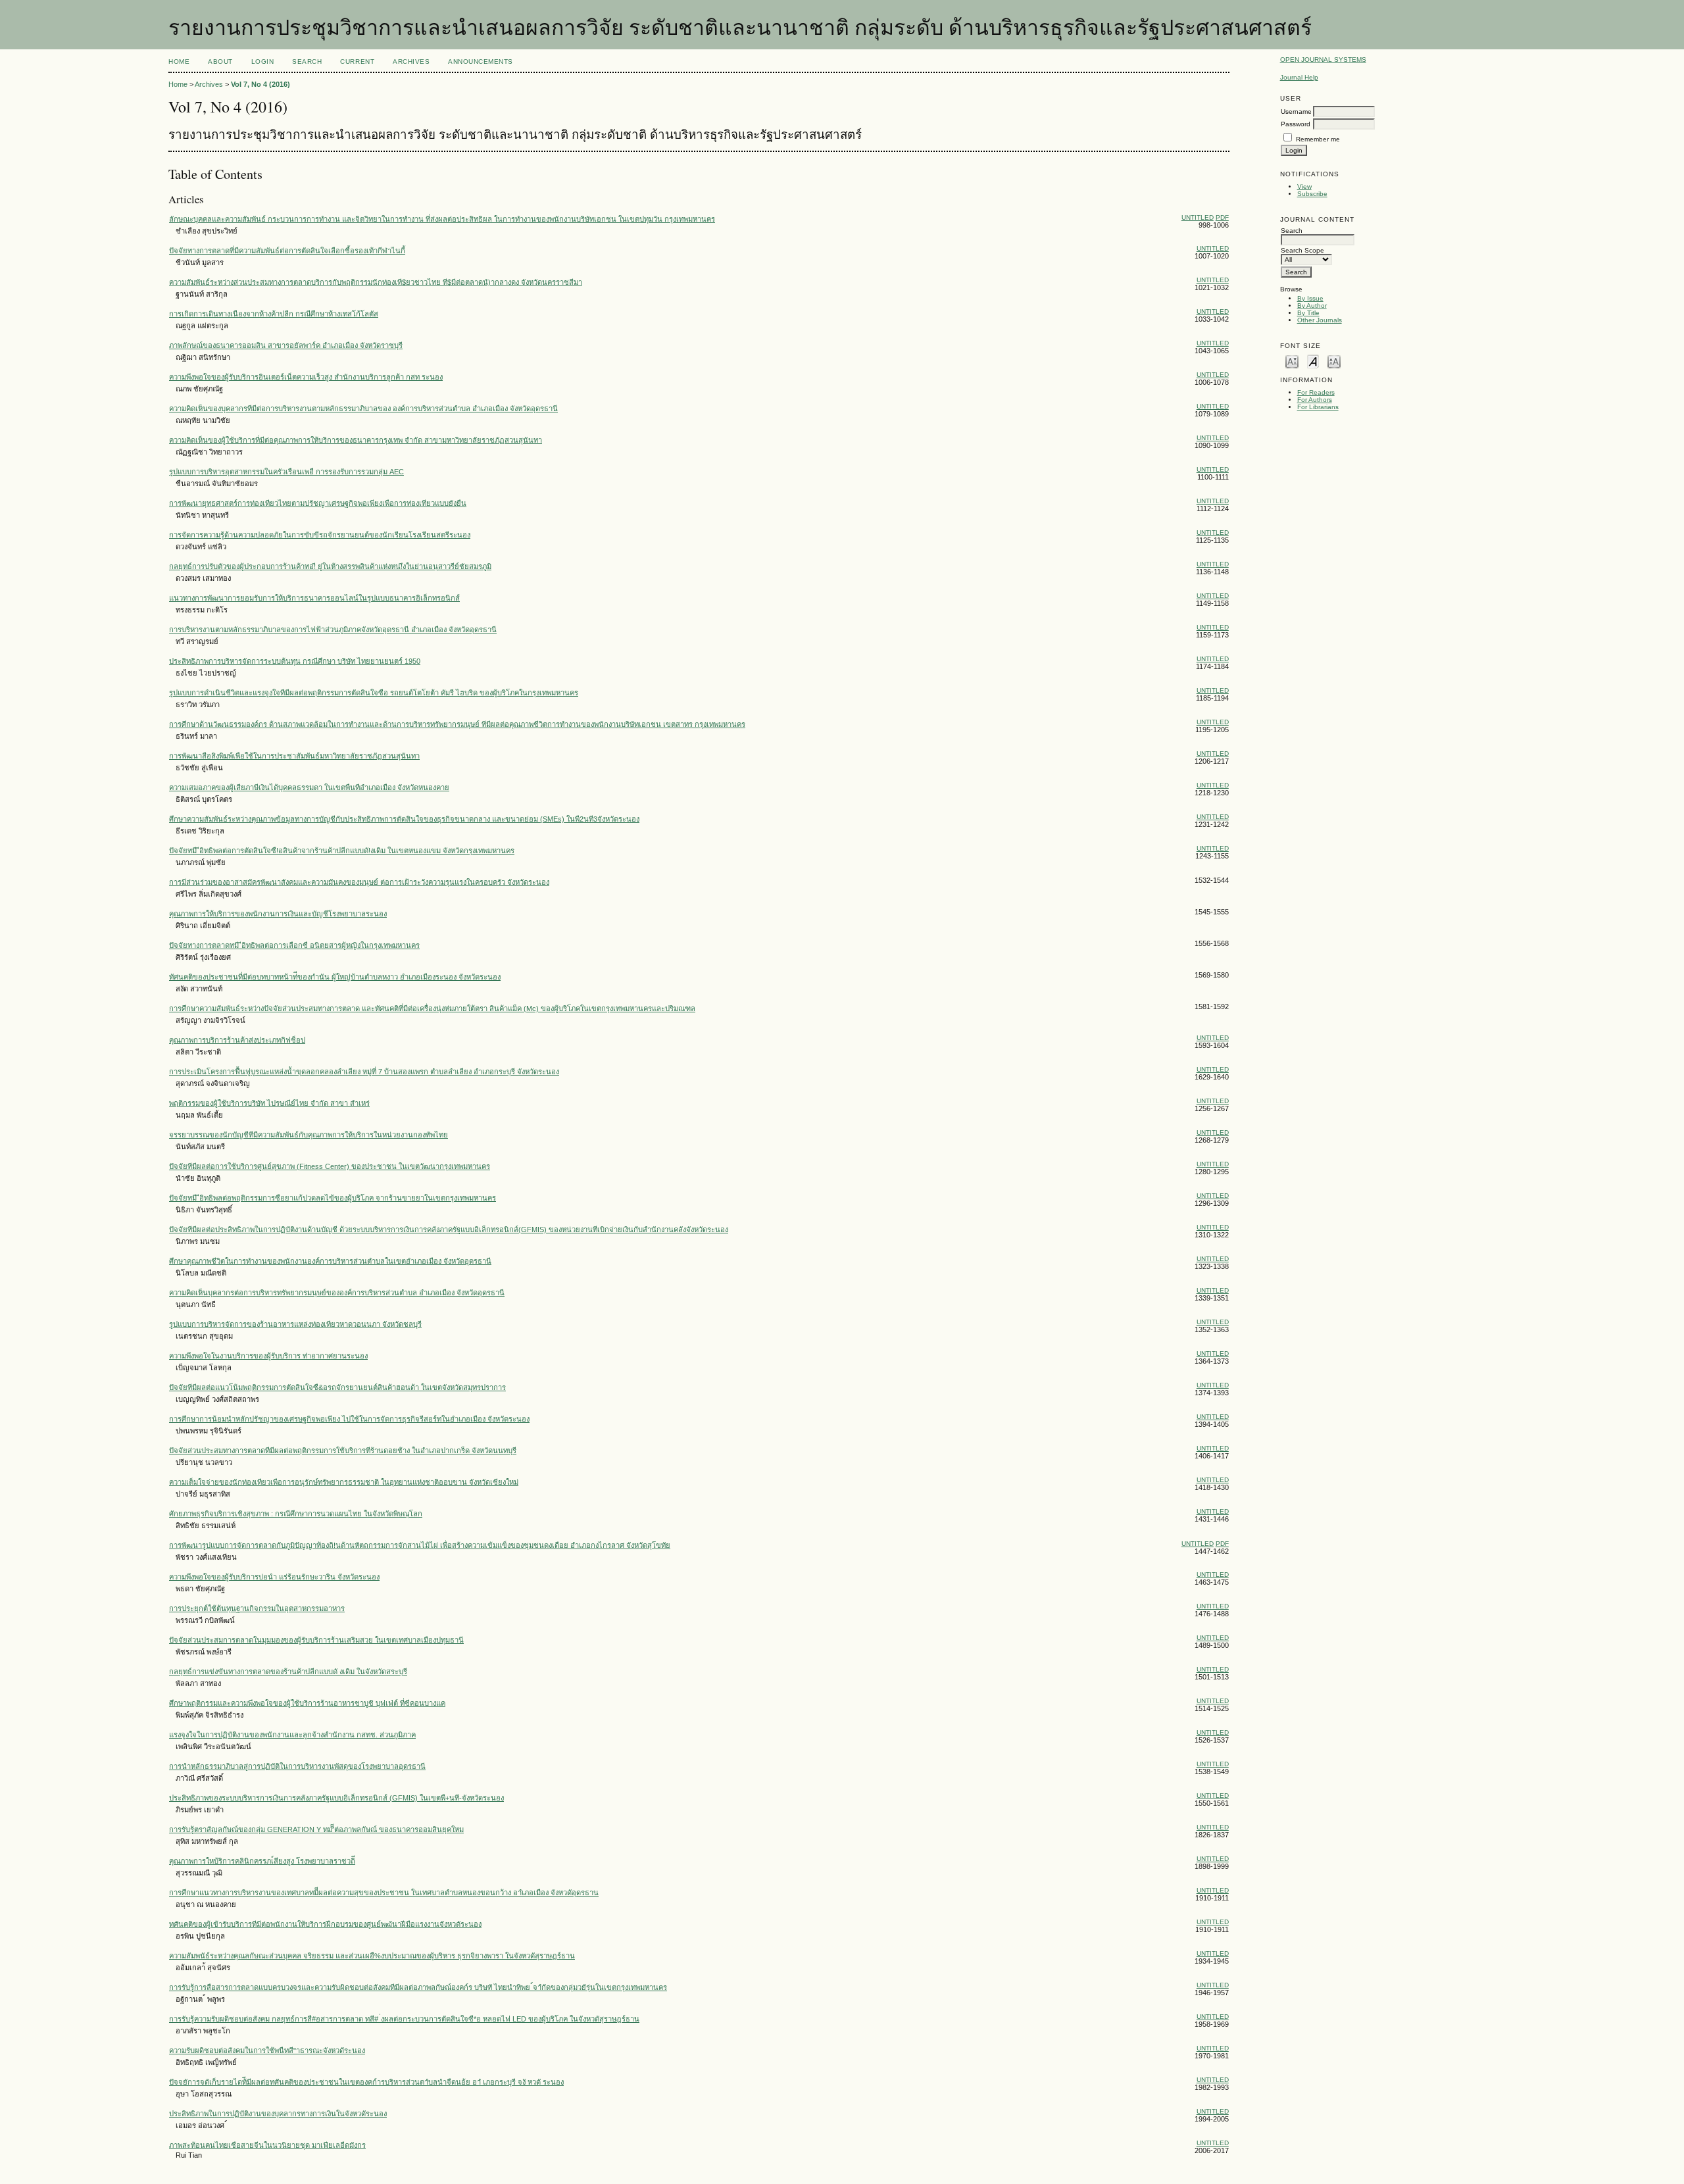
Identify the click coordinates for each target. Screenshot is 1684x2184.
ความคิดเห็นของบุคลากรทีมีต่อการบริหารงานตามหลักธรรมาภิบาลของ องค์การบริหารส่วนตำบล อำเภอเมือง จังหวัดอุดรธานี (363, 409)
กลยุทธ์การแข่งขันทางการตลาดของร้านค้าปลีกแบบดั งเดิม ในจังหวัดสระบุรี (288, 1672)
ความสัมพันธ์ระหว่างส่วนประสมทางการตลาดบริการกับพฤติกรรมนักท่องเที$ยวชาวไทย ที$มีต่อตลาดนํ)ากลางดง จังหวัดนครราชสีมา (376, 282)
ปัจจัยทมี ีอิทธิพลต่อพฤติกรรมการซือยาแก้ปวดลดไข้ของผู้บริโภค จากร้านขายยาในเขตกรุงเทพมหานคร (333, 1198)
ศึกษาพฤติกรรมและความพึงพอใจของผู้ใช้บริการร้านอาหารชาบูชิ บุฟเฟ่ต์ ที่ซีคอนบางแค (307, 1703)
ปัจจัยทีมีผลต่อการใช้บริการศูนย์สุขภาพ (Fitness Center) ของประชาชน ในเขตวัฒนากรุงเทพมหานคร (330, 1166)
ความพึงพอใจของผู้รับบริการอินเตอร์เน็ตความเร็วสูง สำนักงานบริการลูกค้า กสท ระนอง (306, 377)
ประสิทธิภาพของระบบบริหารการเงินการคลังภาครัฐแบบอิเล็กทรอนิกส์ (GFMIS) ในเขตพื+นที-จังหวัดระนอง (336, 1798)
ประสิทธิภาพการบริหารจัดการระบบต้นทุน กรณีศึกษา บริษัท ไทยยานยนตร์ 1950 (295, 661)
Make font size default (1313, 361)
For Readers (1316, 392)
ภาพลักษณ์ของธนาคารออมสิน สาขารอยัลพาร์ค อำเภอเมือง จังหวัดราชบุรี (286, 345)
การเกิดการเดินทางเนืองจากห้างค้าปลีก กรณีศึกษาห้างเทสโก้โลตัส (274, 314)
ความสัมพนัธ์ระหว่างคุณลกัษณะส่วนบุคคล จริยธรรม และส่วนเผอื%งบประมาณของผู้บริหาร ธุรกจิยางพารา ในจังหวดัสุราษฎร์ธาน (372, 1956)
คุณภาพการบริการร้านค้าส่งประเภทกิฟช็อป (237, 1040)
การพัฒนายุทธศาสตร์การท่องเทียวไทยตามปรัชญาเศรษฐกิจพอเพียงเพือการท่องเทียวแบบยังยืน (318, 503)
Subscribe (1312, 194)
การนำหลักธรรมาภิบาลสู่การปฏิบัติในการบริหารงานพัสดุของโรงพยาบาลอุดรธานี (297, 1766)
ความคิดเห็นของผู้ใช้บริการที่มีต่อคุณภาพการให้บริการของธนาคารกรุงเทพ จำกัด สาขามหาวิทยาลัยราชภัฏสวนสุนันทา (356, 440)
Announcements (481, 62)
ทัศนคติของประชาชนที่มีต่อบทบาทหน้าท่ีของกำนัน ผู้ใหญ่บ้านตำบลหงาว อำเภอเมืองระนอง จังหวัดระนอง (335, 977)
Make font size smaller (1292, 361)
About (220, 62)
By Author (1312, 306)
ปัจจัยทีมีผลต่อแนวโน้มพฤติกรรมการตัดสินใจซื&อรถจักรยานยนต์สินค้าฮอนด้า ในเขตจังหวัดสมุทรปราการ (337, 1387)
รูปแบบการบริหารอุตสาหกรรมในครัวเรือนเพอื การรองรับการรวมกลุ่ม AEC (286, 472)
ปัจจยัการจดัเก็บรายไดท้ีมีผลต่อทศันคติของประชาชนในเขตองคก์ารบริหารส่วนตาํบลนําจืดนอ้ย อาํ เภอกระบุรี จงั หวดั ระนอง (366, 2082)
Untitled (1198, 217)
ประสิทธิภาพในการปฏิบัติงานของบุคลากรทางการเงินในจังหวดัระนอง (278, 2114)
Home (179, 62)
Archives (411, 62)
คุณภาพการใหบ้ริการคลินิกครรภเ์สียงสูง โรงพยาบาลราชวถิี (262, 1861)
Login (263, 62)
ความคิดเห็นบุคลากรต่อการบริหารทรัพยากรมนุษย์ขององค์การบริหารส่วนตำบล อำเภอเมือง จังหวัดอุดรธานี (337, 1293)
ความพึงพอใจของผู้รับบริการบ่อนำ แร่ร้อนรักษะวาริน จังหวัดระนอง (274, 1577)
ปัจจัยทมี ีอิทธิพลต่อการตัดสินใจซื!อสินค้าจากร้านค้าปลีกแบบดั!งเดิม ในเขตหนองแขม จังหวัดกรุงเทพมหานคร (342, 851)
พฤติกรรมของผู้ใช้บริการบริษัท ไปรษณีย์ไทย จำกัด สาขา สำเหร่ (269, 1103)
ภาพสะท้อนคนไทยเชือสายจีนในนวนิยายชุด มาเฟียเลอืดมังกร (267, 2145)
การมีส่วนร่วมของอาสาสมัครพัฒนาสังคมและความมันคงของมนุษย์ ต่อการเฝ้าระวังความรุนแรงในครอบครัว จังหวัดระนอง (359, 882)
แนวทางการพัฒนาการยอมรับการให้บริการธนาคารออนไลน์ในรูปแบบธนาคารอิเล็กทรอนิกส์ (314, 598)
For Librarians (1318, 407)
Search (307, 62)
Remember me (1318, 139)
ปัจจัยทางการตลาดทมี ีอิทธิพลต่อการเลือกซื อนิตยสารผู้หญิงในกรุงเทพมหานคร (294, 945)
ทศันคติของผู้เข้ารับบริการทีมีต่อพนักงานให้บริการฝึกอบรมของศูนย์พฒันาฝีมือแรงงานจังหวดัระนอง (325, 1924)
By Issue (1310, 298)
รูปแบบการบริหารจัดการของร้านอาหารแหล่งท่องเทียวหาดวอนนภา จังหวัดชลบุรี (295, 1324)
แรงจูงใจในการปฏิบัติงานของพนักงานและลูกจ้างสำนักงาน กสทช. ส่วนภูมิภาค (292, 1735)
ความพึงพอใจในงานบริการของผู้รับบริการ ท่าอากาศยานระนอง (268, 1356)
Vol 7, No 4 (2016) (260, 84)
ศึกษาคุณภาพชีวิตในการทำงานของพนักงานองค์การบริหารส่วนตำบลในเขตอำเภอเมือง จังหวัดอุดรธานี (330, 1261)
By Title (1308, 313)
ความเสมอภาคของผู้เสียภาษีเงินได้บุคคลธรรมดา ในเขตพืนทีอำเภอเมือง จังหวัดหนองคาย (309, 787)
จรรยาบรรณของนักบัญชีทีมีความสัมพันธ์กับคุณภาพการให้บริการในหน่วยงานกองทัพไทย (309, 1135)
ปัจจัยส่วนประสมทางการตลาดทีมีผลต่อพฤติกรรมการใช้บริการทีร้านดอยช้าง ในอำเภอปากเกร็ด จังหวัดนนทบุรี (343, 1451)
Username (1296, 112)
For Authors (1315, 400)
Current (357, 62)
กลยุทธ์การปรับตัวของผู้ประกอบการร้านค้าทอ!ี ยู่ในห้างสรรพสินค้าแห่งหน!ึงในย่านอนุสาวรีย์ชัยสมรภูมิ (330, 566)
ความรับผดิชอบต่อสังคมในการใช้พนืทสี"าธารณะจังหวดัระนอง (267, 2050)
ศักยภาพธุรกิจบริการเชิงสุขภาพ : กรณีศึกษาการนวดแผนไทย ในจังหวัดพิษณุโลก (296, 1514)
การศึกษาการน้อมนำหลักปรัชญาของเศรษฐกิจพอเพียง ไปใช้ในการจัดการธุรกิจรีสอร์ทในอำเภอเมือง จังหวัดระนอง (349, 1419)
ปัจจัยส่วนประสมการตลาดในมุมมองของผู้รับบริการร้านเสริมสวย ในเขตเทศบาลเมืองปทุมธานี (316, 1640)
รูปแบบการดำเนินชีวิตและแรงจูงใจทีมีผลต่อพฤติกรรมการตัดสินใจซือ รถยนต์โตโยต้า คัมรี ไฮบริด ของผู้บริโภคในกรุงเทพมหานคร (374, 693)
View (1304, 186)
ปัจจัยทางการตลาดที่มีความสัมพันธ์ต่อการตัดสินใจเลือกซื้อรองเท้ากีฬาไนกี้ (287, 251)
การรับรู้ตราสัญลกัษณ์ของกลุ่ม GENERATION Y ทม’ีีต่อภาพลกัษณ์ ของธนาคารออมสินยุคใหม (316, 1829)
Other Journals (1320, 320)
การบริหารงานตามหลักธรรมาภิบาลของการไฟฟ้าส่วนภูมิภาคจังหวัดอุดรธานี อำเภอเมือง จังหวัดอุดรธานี (333, 630)
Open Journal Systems (1323, 60)
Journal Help (1299, 77)
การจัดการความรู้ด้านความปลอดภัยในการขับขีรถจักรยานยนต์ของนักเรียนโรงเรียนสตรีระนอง (320, 535)
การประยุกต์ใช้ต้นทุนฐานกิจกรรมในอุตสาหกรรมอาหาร (257, 1608)
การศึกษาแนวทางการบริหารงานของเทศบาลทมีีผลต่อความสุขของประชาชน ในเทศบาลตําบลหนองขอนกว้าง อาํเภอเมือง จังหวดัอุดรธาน (384, 1893)
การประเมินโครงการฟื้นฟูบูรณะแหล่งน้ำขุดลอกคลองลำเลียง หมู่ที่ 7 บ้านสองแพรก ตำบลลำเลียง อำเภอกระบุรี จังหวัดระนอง (364, 1072)
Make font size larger (1334, 361)
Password (1296, 124)
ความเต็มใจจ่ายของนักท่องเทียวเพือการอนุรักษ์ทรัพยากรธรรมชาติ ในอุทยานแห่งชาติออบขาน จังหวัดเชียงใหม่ (344, 1482)
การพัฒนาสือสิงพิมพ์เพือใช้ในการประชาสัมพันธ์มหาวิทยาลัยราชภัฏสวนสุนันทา (294, 756)
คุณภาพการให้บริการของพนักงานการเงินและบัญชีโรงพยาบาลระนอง (278, 914)
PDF (1222, 217)
